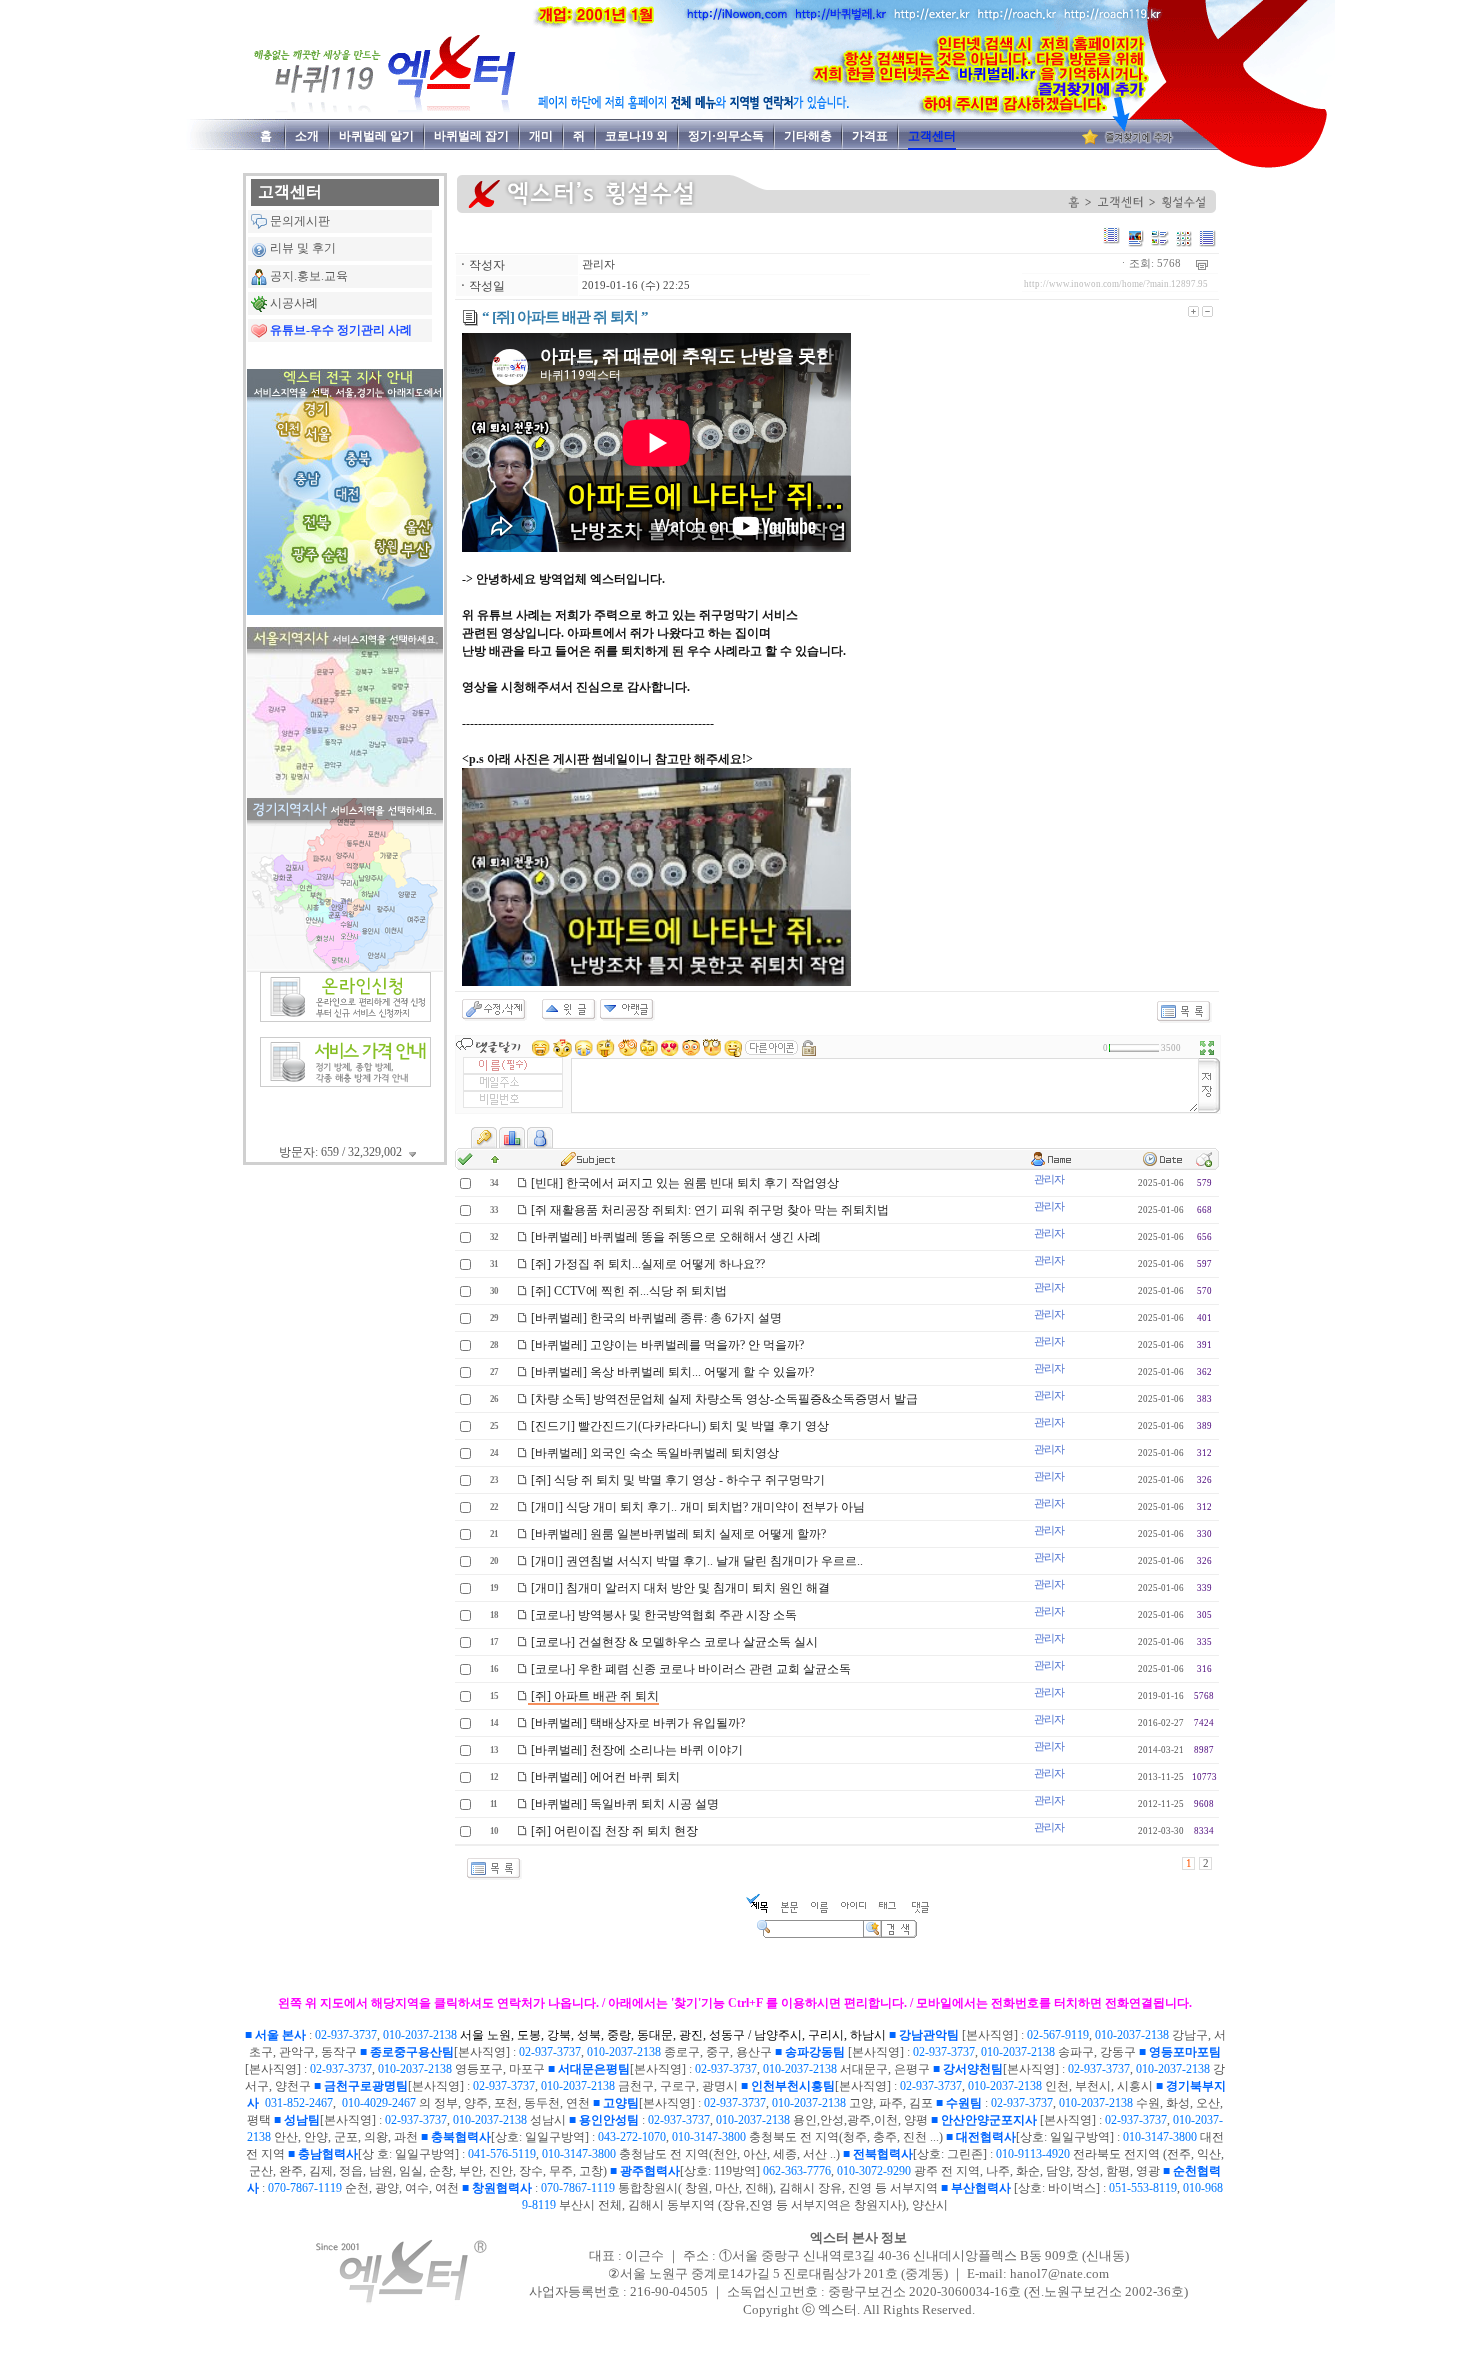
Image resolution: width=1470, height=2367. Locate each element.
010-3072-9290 (874, 2171)
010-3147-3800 (709, 2137)
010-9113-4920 (1033, 2154)
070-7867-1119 (305, 2188)
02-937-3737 (346, 2035)
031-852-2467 (299, 2103)
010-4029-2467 (379, 2103)
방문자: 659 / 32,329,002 (342, 1152)
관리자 (598, 264)
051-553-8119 (1143, 2188)
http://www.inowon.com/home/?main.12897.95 (1116, 284)
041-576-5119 (502, 2154)
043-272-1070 (632, 2137)
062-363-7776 (797, 2171)
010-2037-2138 (420, 2035)
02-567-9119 (1058, 2035)
